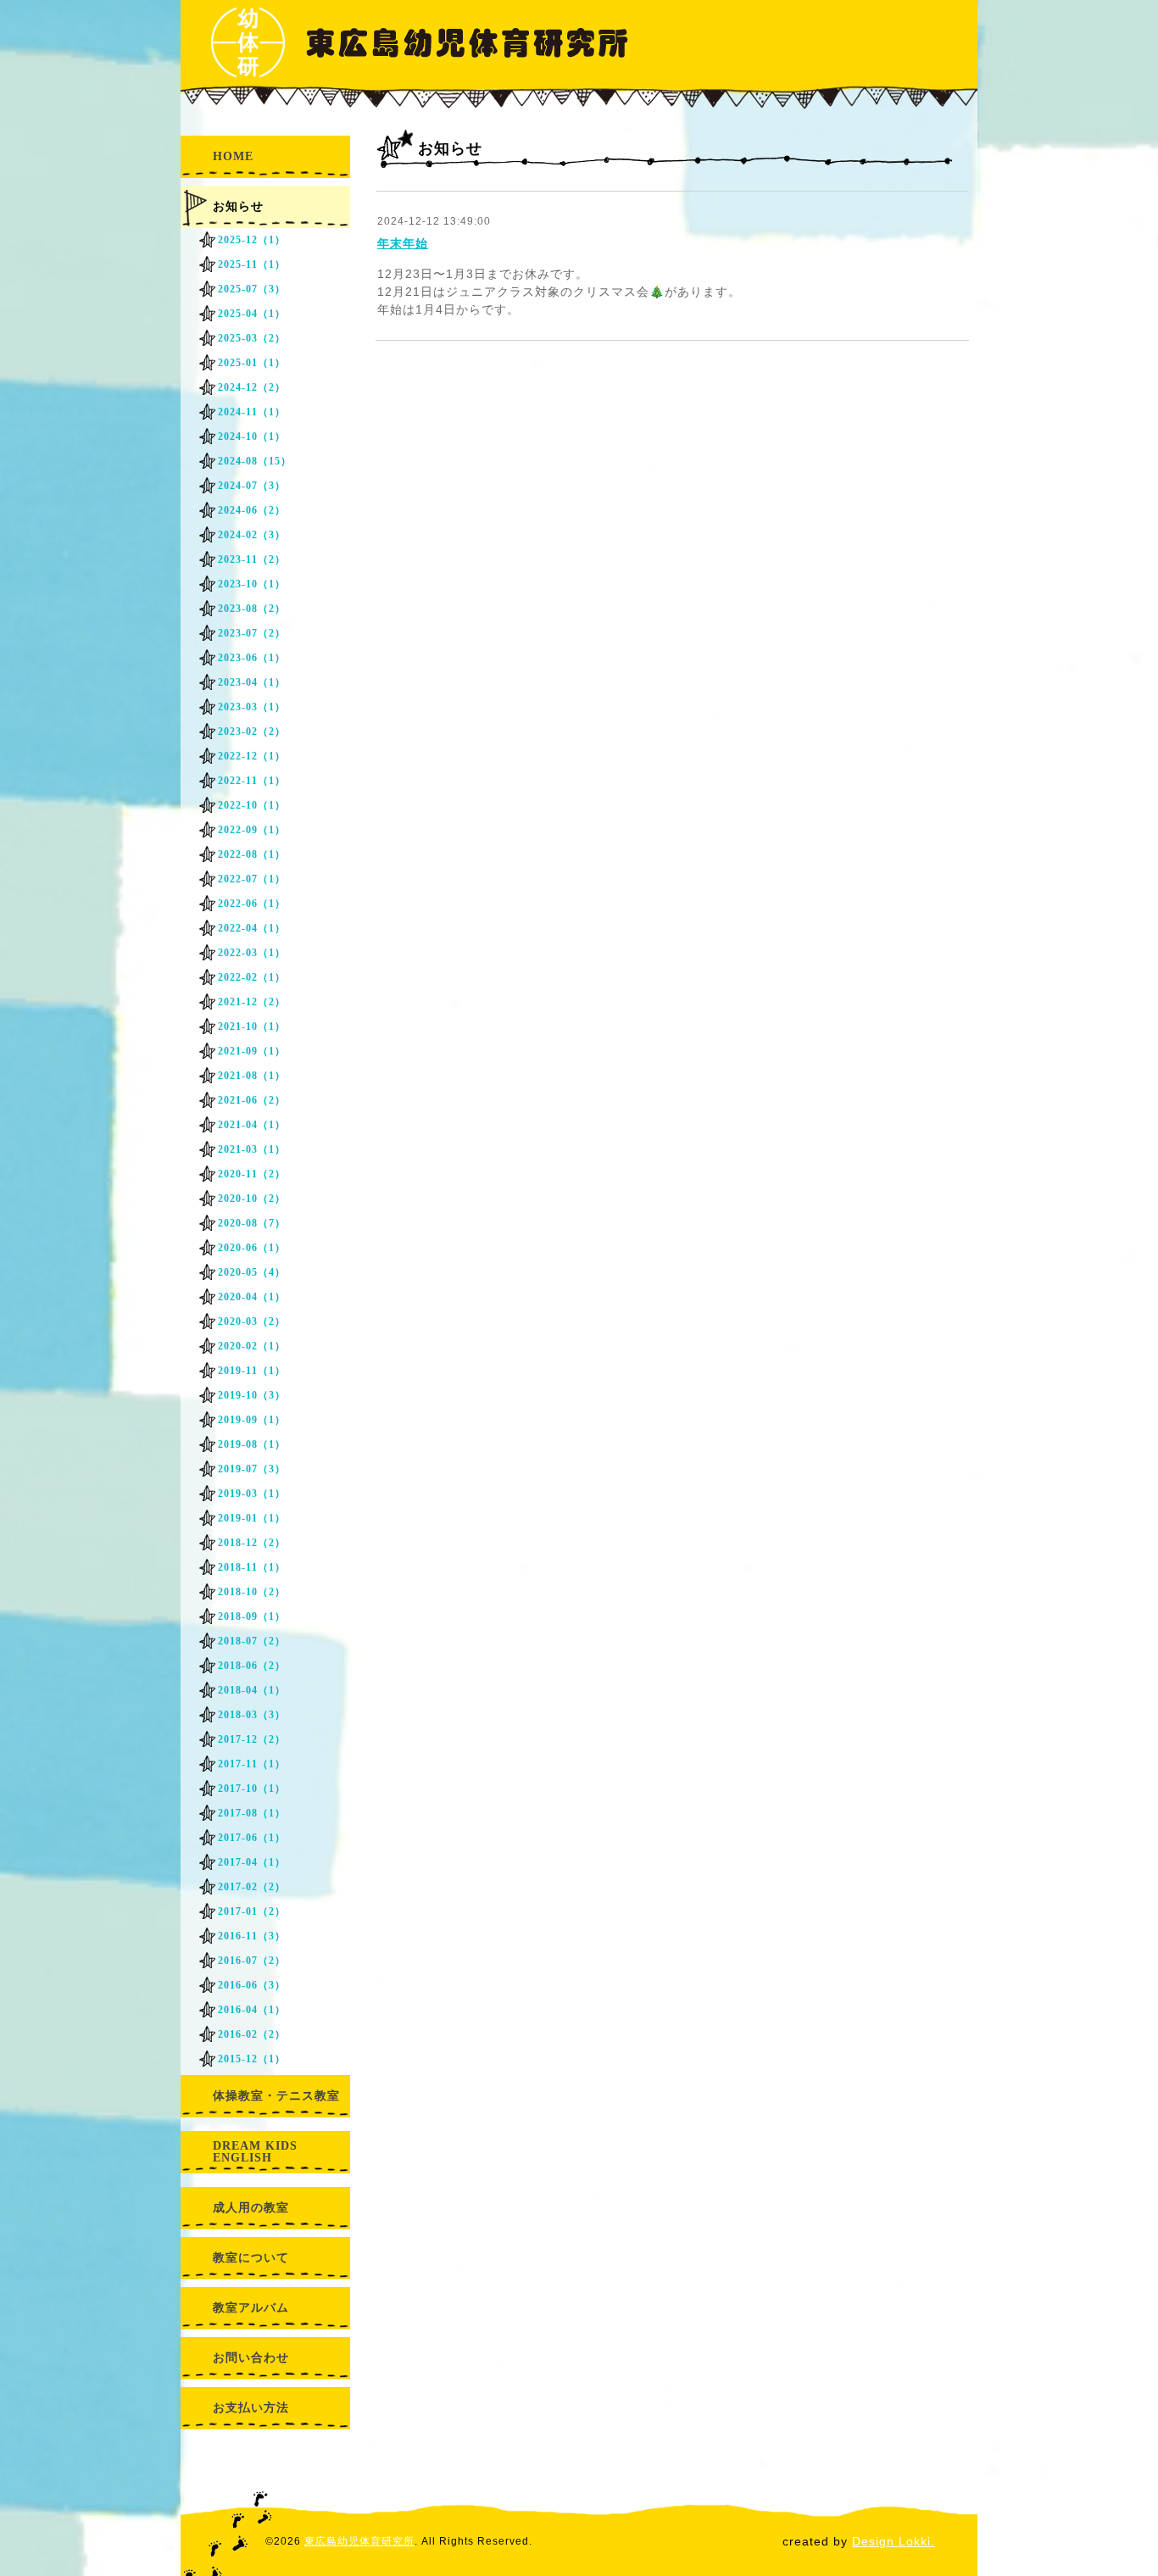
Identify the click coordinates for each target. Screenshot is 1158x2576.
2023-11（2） (252, 559)
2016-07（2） (252, 1961)
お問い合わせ (251, 2358)
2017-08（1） (252, 1813)
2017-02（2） (252, 1887)
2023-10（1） (252, 584)
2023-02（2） (252, 732)
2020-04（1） (252, 1297)
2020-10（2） (252, 1199)
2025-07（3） (252, 289)
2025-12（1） (252, 240)
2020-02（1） (252, 1346)
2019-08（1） (252, 1444)
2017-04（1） (252, 1862)
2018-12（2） (252, 1543)
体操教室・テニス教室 (276, 2096)
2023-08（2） (252, 609)
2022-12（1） (252, 756)
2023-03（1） (252, 707)
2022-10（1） (252, 805)
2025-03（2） (252, 338)
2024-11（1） (252, 412)
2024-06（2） (252, 510)
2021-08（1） (252, 1076)
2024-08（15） (255, 461)
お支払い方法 (251, 2408)
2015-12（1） (252, 2059)
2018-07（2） (252, 1641)
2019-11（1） (252, 1371)
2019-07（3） (252, 1469)
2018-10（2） (252, 1592)
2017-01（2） (252, 1911)
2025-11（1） (252, 264)
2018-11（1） (252, 1567)
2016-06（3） (252, 1985)
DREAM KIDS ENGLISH (255, 2152)
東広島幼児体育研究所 (359, 2541)
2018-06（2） (252, 1666)
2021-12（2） (252, 1002)
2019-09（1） (252, 1420)
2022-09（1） (252, 830)
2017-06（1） (252, 1838)
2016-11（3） (252, 1936)
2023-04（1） (252, 682)
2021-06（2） (252, 1100)
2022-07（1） (252, 879)
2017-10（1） (252, 1789)
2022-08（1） (252, 854)
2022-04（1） (252, 928)
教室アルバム (251, 2308)
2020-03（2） (252, 1321)
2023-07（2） (252, 633)
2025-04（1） (252, 314)
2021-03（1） (252, 1149)
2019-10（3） (252, 1395)
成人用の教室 (251, 2208)
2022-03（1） (252, 953)
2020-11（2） (252, 1174)
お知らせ (238, 206)
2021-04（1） (252, 1125)
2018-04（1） (252, 1690)
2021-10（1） (252, 1027)
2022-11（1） (252, 781)
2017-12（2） (252, 1739)
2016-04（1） (252, 2010)
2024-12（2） (252, 387)
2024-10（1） (252, 437)
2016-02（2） (252, 2034)
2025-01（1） (252, 363)
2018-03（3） (252, 1715)
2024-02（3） (252, 535)
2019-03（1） (252, 1494)
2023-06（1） (252, 658)
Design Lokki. (894, 2541)
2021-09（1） (252, 1051)
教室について (251, 2258)
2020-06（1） (252, 1248)
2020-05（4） (252, 1272)
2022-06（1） (252, 904)
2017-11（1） (252, 1764)
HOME (233, 156)
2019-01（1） (252, 1518)
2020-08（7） (252, 1223)
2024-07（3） (252, 486)
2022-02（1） (252, 977)
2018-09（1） (252, 1616)
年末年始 (403, 243)
